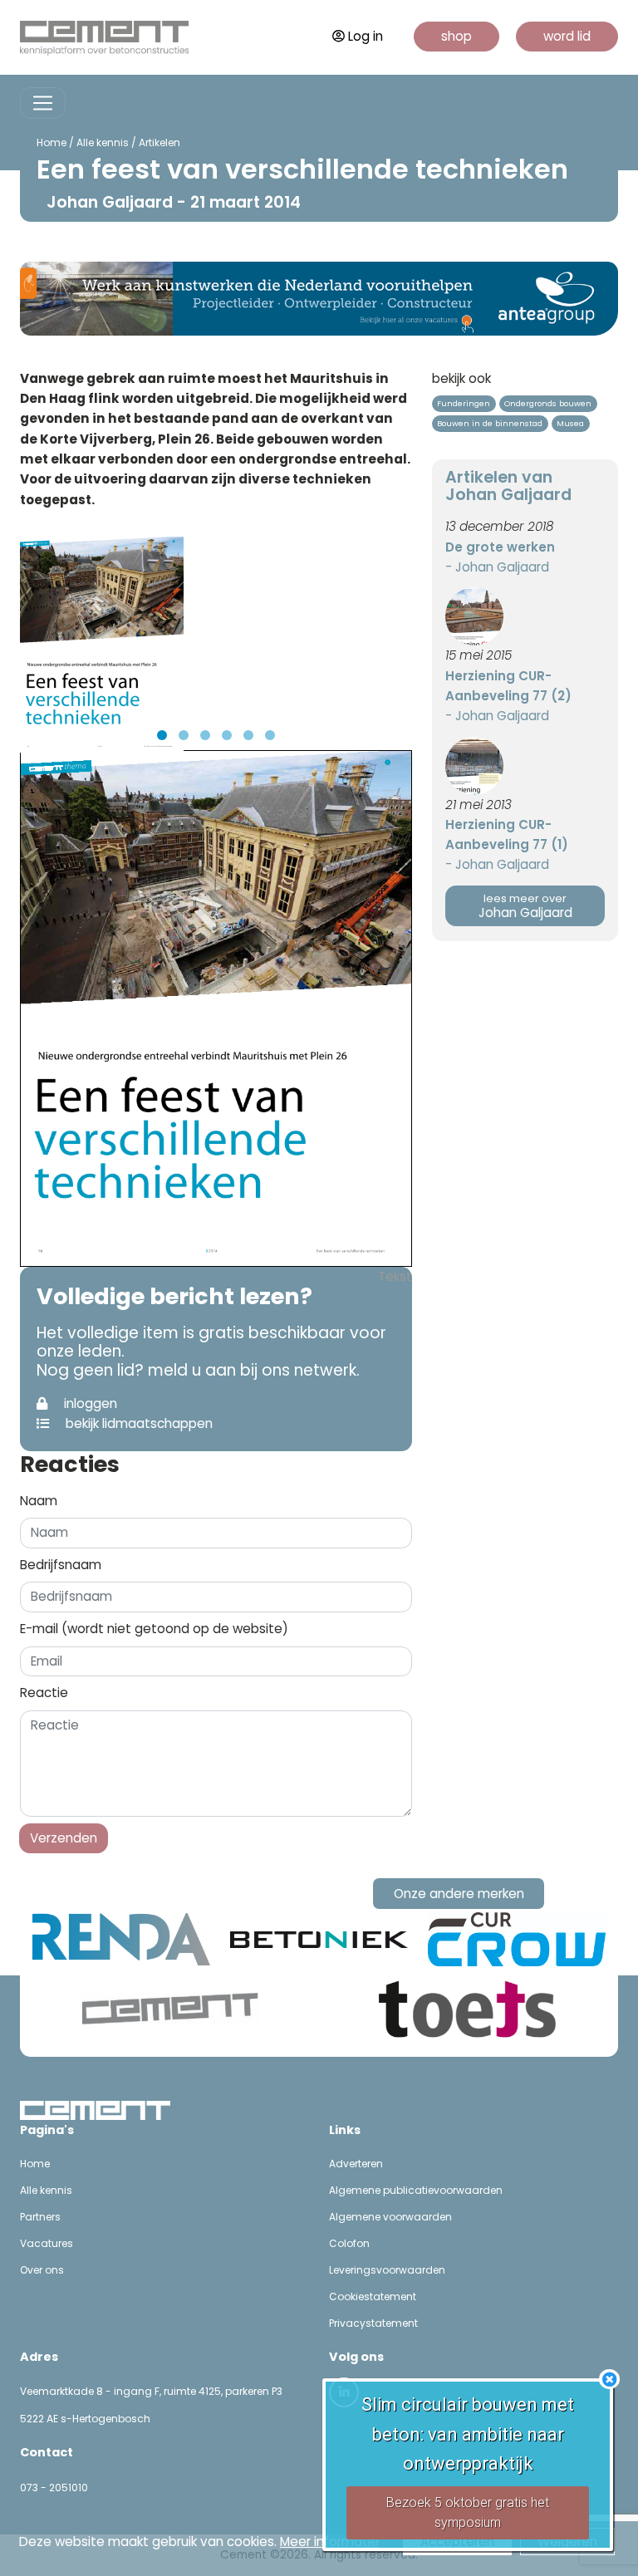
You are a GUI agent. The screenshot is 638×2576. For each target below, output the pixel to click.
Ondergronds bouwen (548, 403)
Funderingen (464, 403)
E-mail (154, 1629)
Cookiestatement (373, 2296)
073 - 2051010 (54, 2488)
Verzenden (64, 1838)
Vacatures (47, 2243)
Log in (366, 36)
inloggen (89, 1403)
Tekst (395, 1276)
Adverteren (356, 2164)
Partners (40, 2217)
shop (456, 36)
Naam (39, 1501)
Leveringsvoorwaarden (387, 2270)
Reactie (44, 1693)
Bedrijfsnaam (61, 1565)
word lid (567, 36)
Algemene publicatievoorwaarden (416, 2190)
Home (52, 142)
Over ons (42, 2270)
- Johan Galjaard (497, 567)
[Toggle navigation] (43, 103)
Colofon (349, 2243)
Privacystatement (373, 2323)
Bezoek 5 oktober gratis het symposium (468, 2512)
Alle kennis (103, 142)
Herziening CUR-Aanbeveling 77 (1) (507, 834)
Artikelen (159, 142)
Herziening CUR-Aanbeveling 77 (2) (508, 686)
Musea (570, 423)
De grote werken (500, 547)
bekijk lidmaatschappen (137, 1423)
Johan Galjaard (525, 907)
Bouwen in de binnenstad (490, 423)
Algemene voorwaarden (390, 2217)
